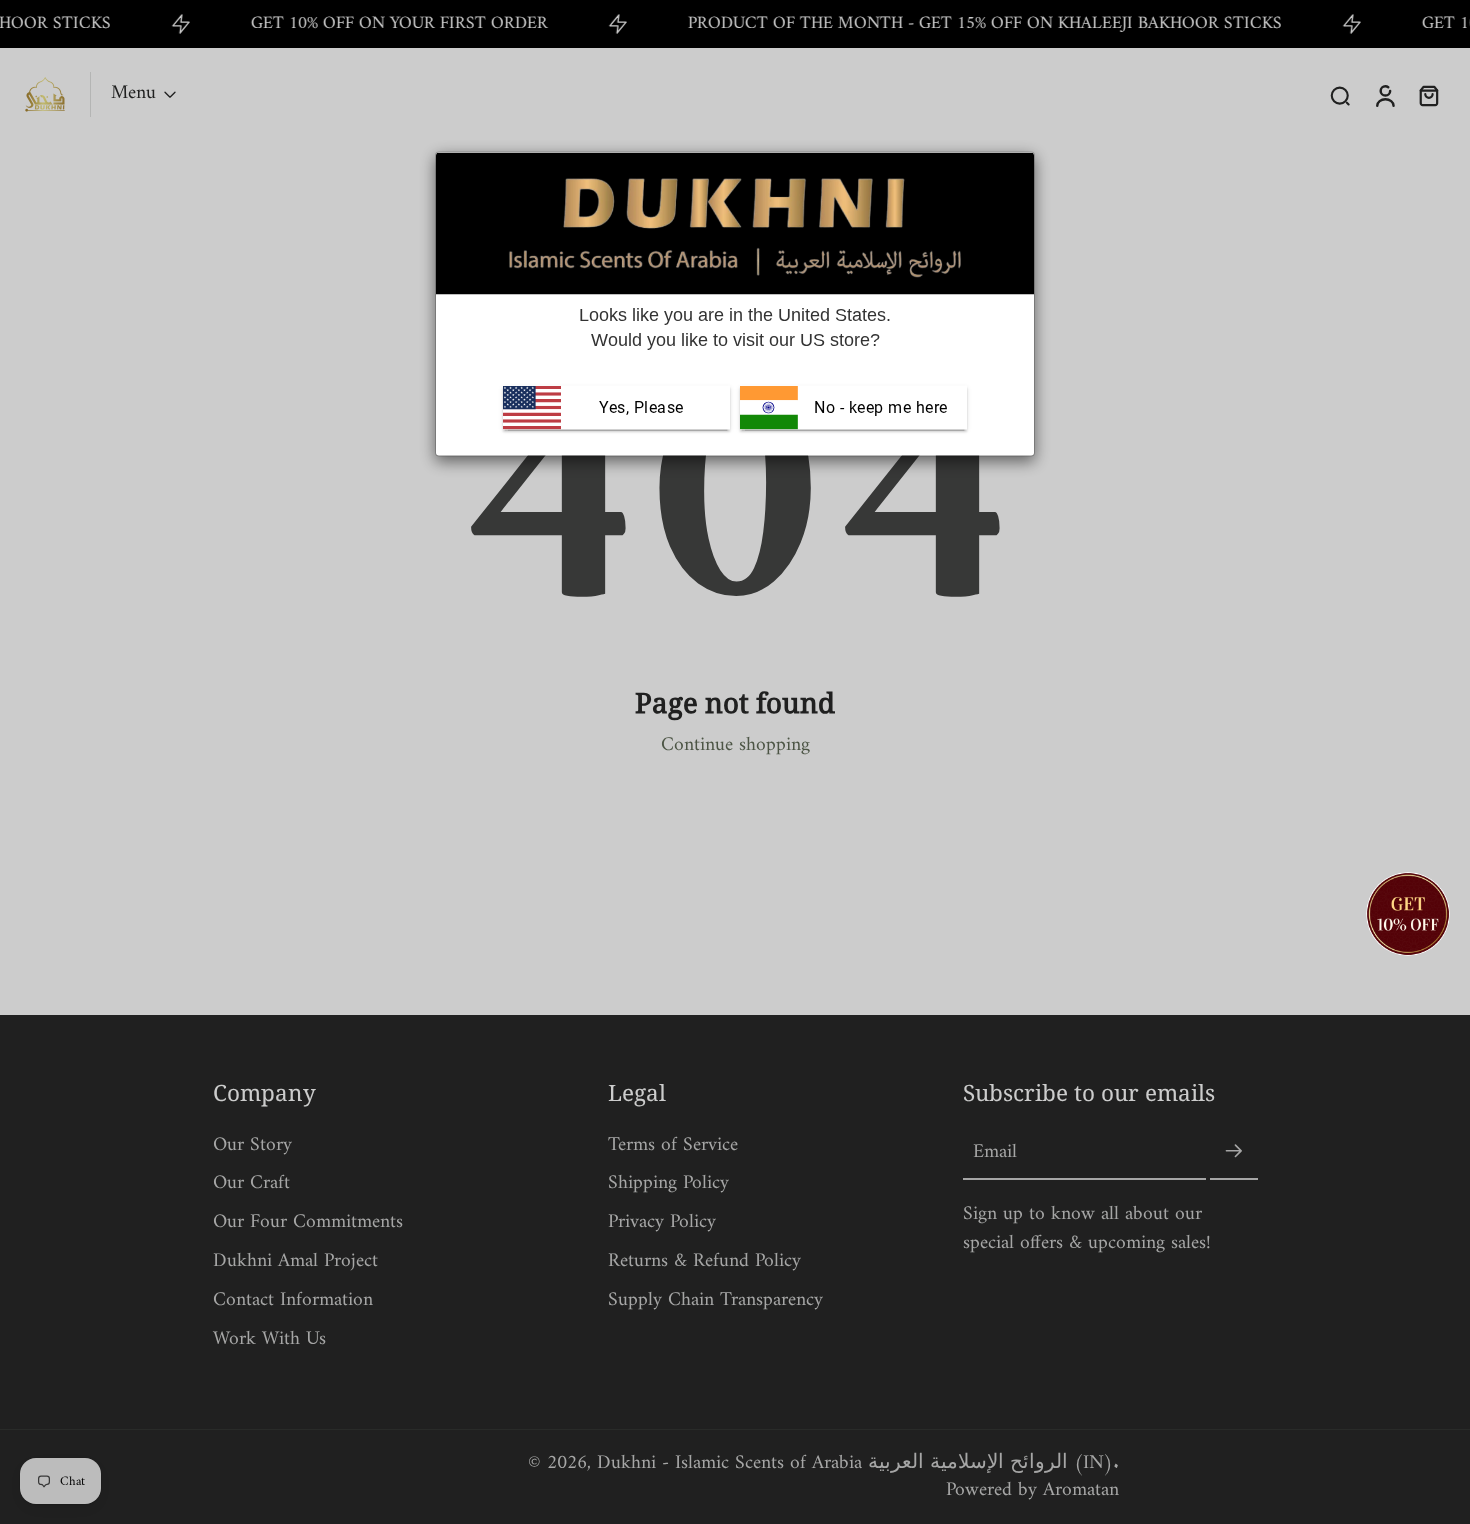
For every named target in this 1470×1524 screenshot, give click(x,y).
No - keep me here (879, 407)
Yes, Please (641, 407)
